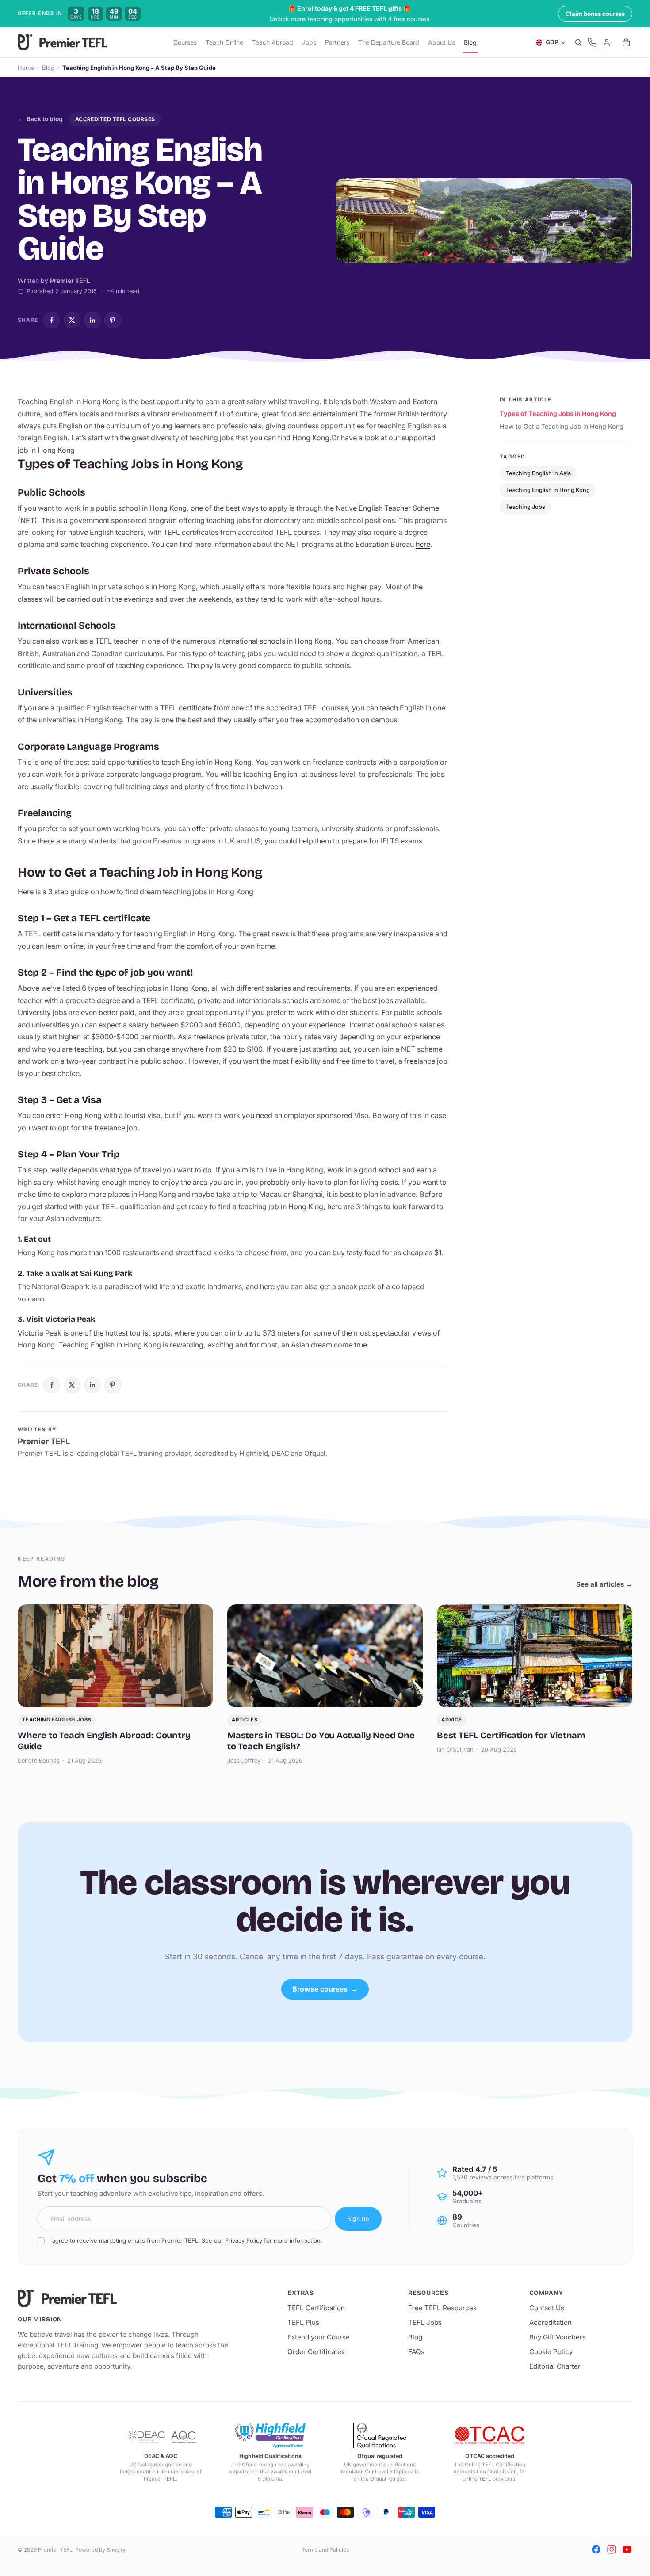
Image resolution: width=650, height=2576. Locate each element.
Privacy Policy (244, 2240)
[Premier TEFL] (124, 2298)
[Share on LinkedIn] (92, 320)
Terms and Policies (325, 2550)
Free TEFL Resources (442, 2308)
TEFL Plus (303, 2322)
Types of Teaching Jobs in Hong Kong (558, 414)
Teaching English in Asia (538, 473)
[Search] (578, 43)
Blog (48, 68)
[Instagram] (612, 2549)
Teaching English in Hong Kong (548, 490)
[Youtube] (627, 2549)
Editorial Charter (555, 2366)
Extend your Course (319, 2337)
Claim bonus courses (595, 14)
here (423, 544)
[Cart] (626, 43)
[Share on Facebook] (52, 320)
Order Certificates (316, 2352)
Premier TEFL (55, 2550)
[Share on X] (72, 320)
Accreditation (551, 2322)
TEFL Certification (316, 2308)
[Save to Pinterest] (113, 320)
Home (26, 68)
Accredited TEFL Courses (115, 119)
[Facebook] (596, 2549)
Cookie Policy (551, 2352)
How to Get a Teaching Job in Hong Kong (562, 426)
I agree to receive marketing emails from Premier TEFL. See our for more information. (186, 2240)
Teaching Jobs (526, 507)
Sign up (358, 2219)
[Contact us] (592, 43)
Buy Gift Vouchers (558, 2337)
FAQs (416, 2352)
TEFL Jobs (425, 2322)
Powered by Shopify (100, 2550)
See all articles (604, 1584)
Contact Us (547, 2308)
